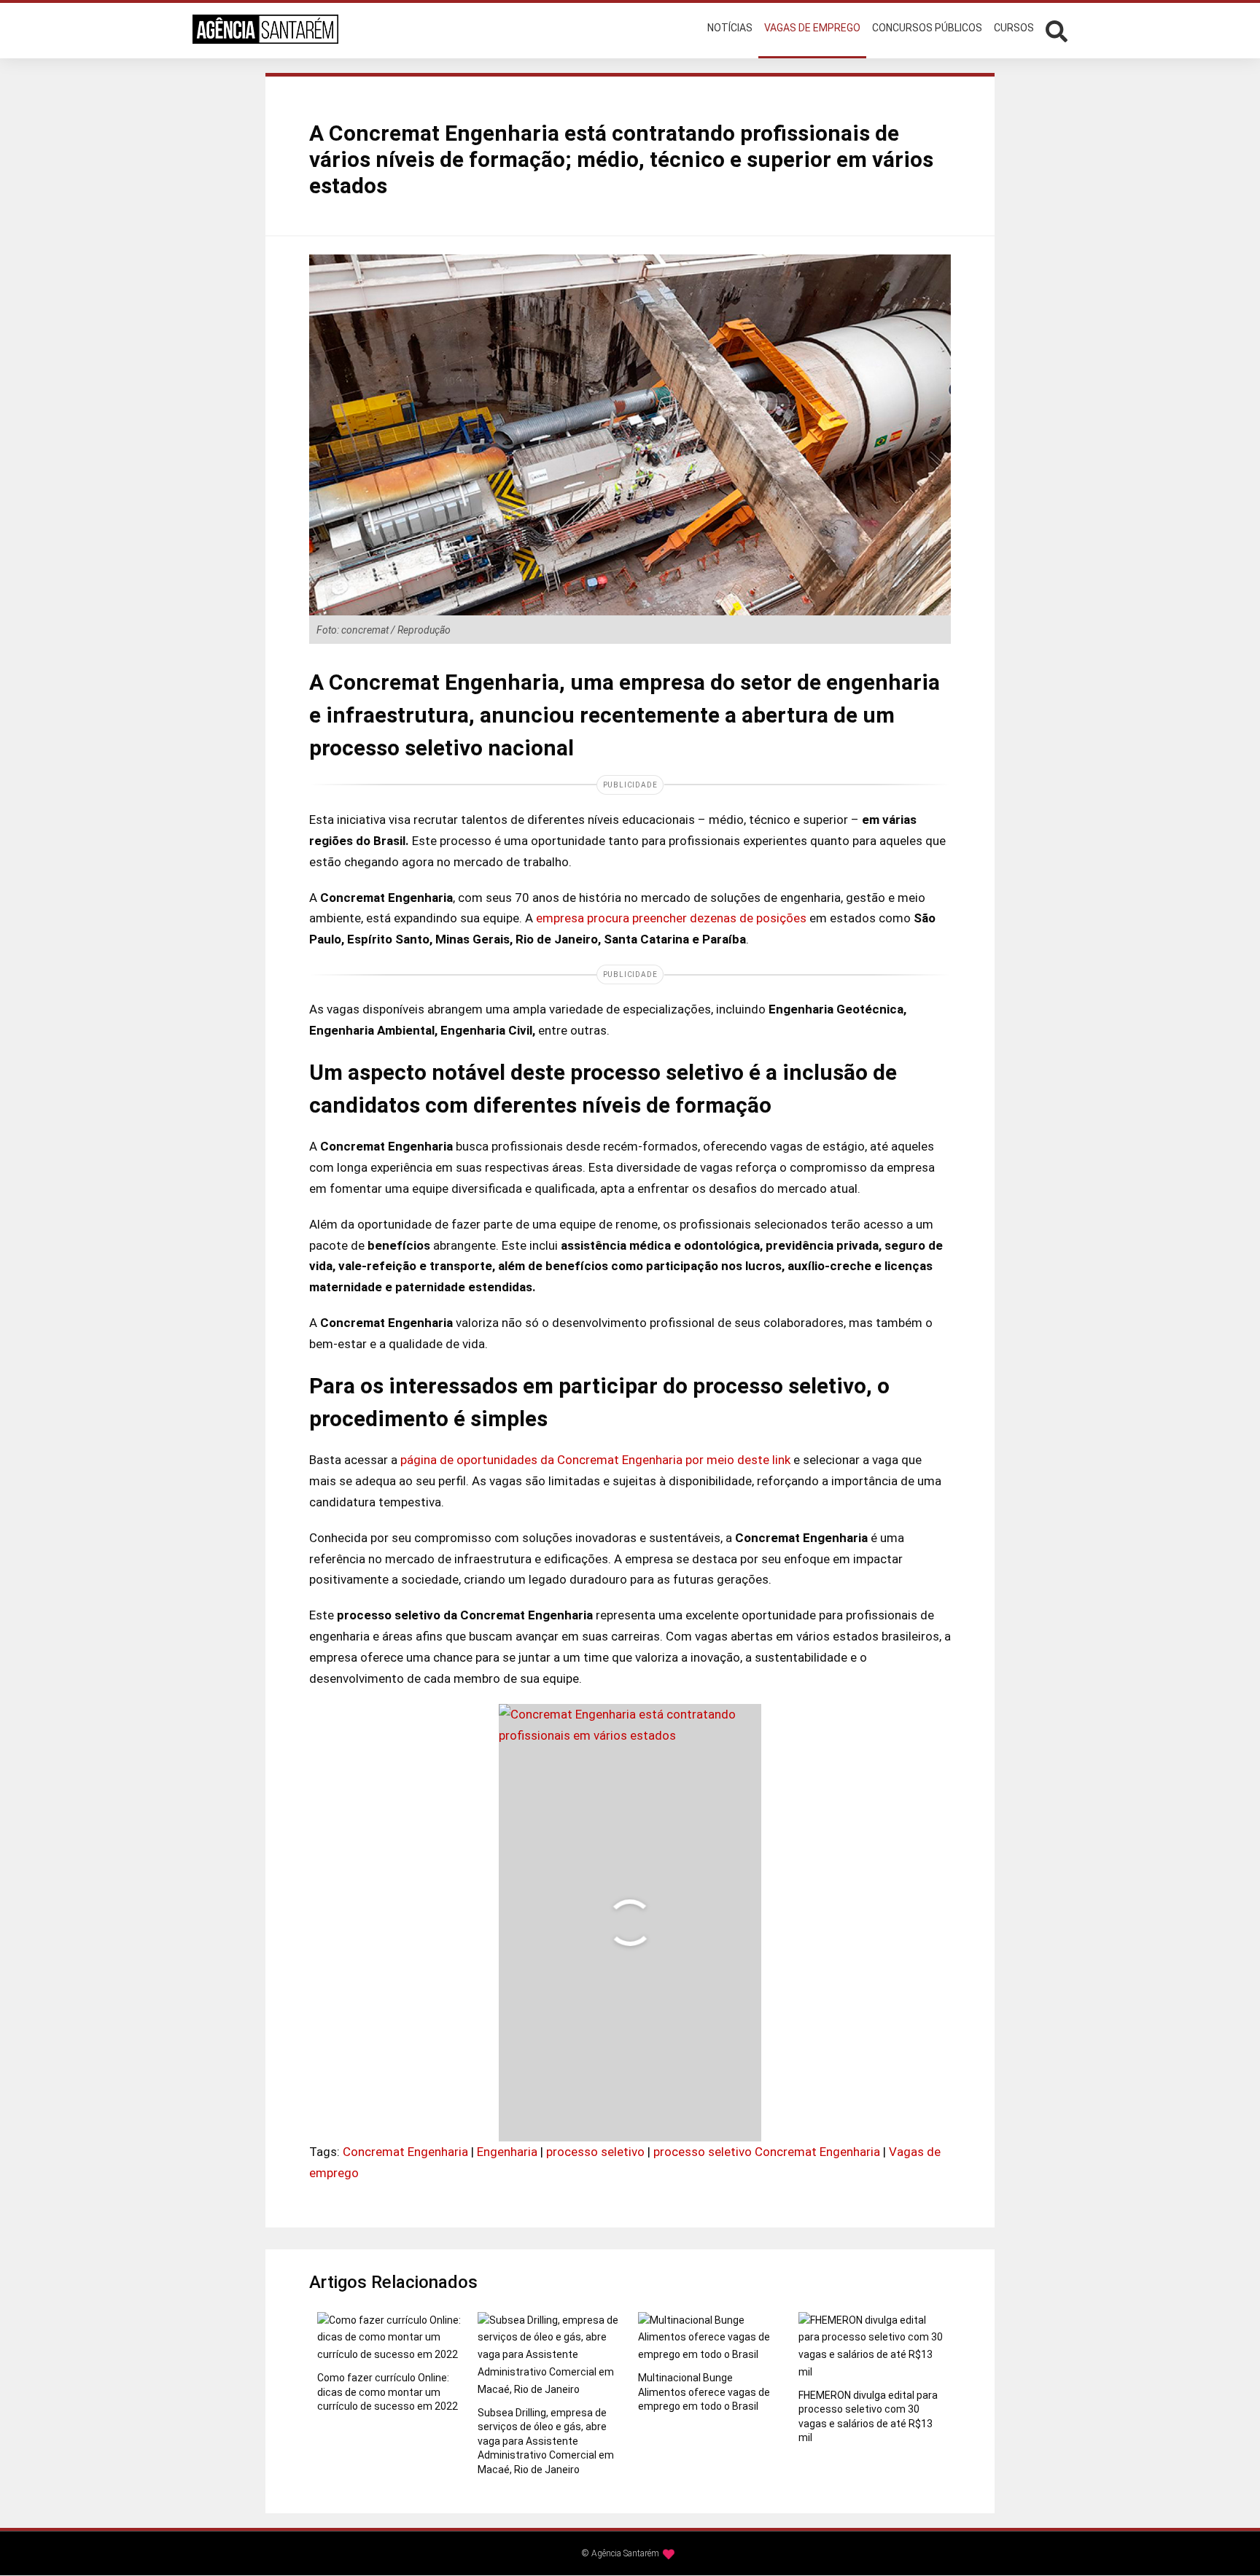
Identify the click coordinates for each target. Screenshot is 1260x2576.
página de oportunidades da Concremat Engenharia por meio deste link (595, 1460)
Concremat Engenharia (405, 2152)
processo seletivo (595, 2152)
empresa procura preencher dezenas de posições (671, 918)
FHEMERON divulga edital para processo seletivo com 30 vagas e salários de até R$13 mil (868, 2417)
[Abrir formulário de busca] (1057, 30)
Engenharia (507, 2152)
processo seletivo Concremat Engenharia (767, 2152)
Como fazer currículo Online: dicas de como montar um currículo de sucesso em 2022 (388, 2392)
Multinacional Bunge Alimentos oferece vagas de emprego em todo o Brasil (704, 2392)
